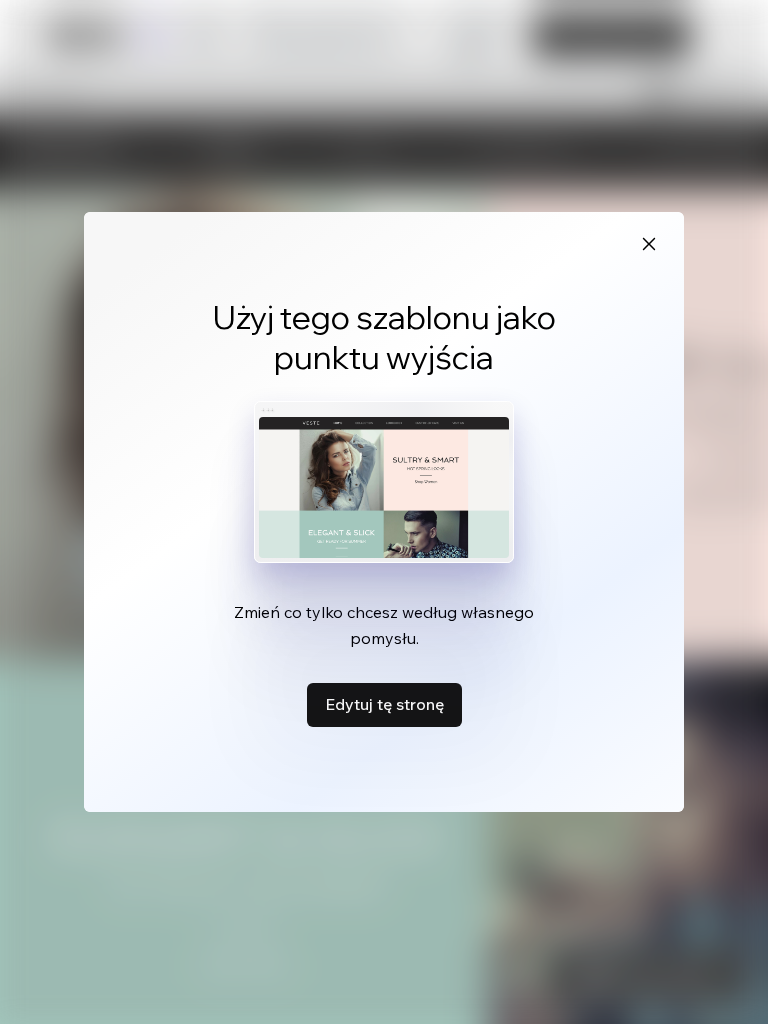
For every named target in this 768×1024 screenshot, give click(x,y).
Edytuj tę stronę (384, 704)
